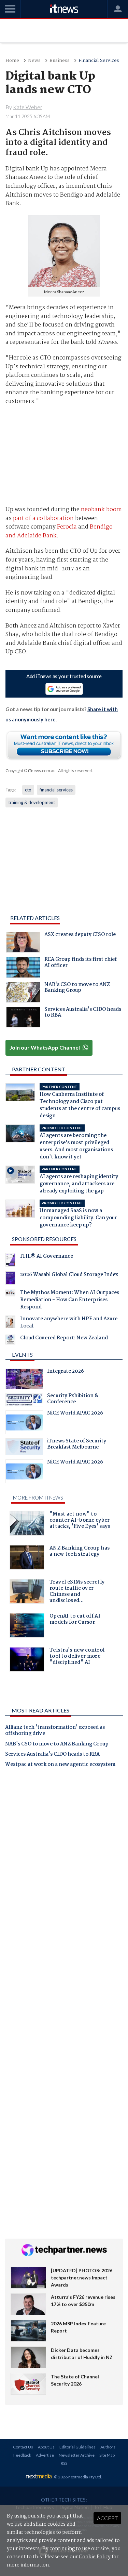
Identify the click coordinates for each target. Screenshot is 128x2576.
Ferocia (67, 527)
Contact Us (23, 2447)
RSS (64, 2463)
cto (28, 790)
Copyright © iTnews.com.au (31, 771)
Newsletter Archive (77, 2455)
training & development (32, 802)
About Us (46, 2447)
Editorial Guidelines (77, 2447)
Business (60, 61)
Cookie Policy (95, 2557)
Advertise (45, 2455)
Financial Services (99, 61)
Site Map (107, 2455)
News (34, 61)
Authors (108, 2447)
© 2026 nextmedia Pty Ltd (77, 2477)
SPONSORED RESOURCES (44, 1239)
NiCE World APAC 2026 (75, 1414)
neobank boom (101, 510)
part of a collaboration (43, 518)
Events (22, 1354)
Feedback (22, 2455)
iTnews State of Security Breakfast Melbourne (77, 1445)
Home (12, 61)
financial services (56, 790)
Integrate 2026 (66, 1372)
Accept (107, 2518)
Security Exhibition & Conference (73, 1400)
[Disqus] (64, 1868)
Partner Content (39, 1069)
